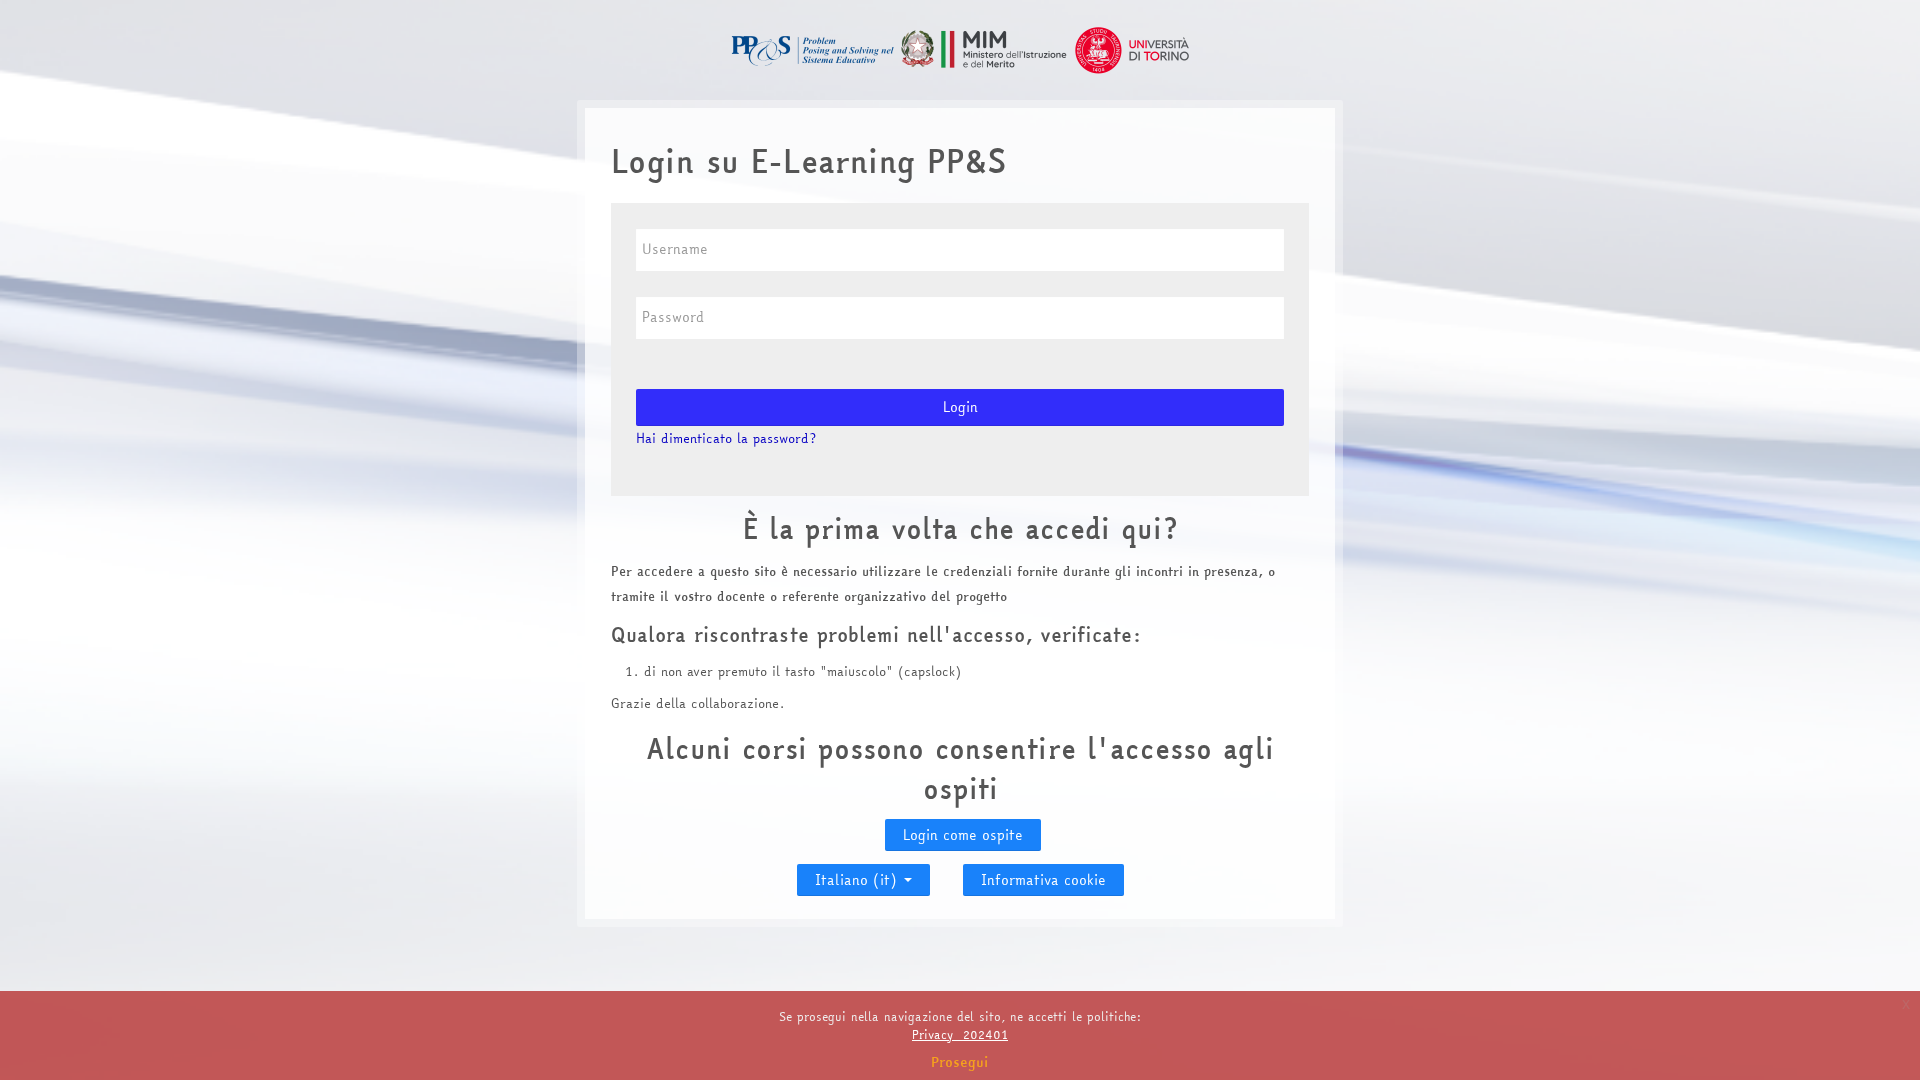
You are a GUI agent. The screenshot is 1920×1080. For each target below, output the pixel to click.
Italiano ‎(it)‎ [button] (858, 875)
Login (960, 407)
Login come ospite (963, 835)
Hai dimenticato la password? (726, 438)
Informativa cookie (1043, 880)
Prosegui (960, 1062)
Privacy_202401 (960, 1034)
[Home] (960, 48)
